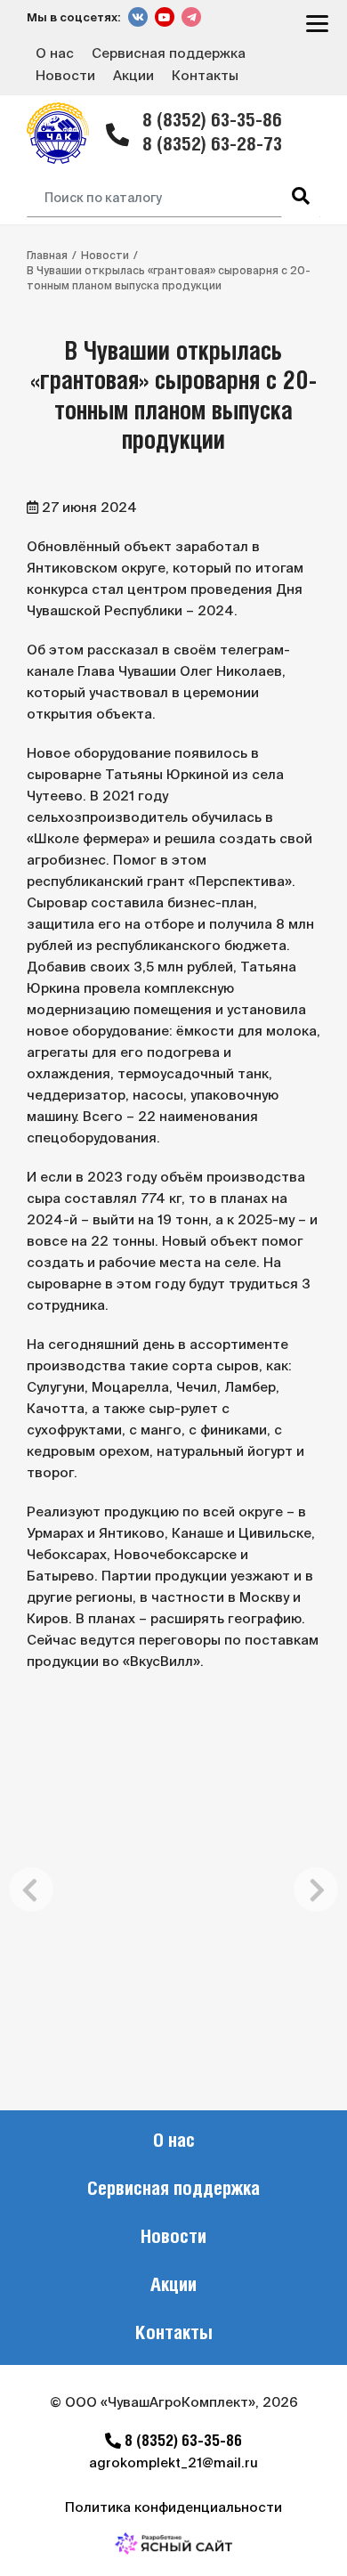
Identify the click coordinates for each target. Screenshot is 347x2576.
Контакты (205, 75)
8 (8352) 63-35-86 (212, 122)
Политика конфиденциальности (173, 2507)
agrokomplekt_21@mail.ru (173, 2462)
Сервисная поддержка (169, 53)
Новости (65, 75)
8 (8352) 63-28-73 (212, 146)
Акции (133, 75)
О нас (55, 53)
